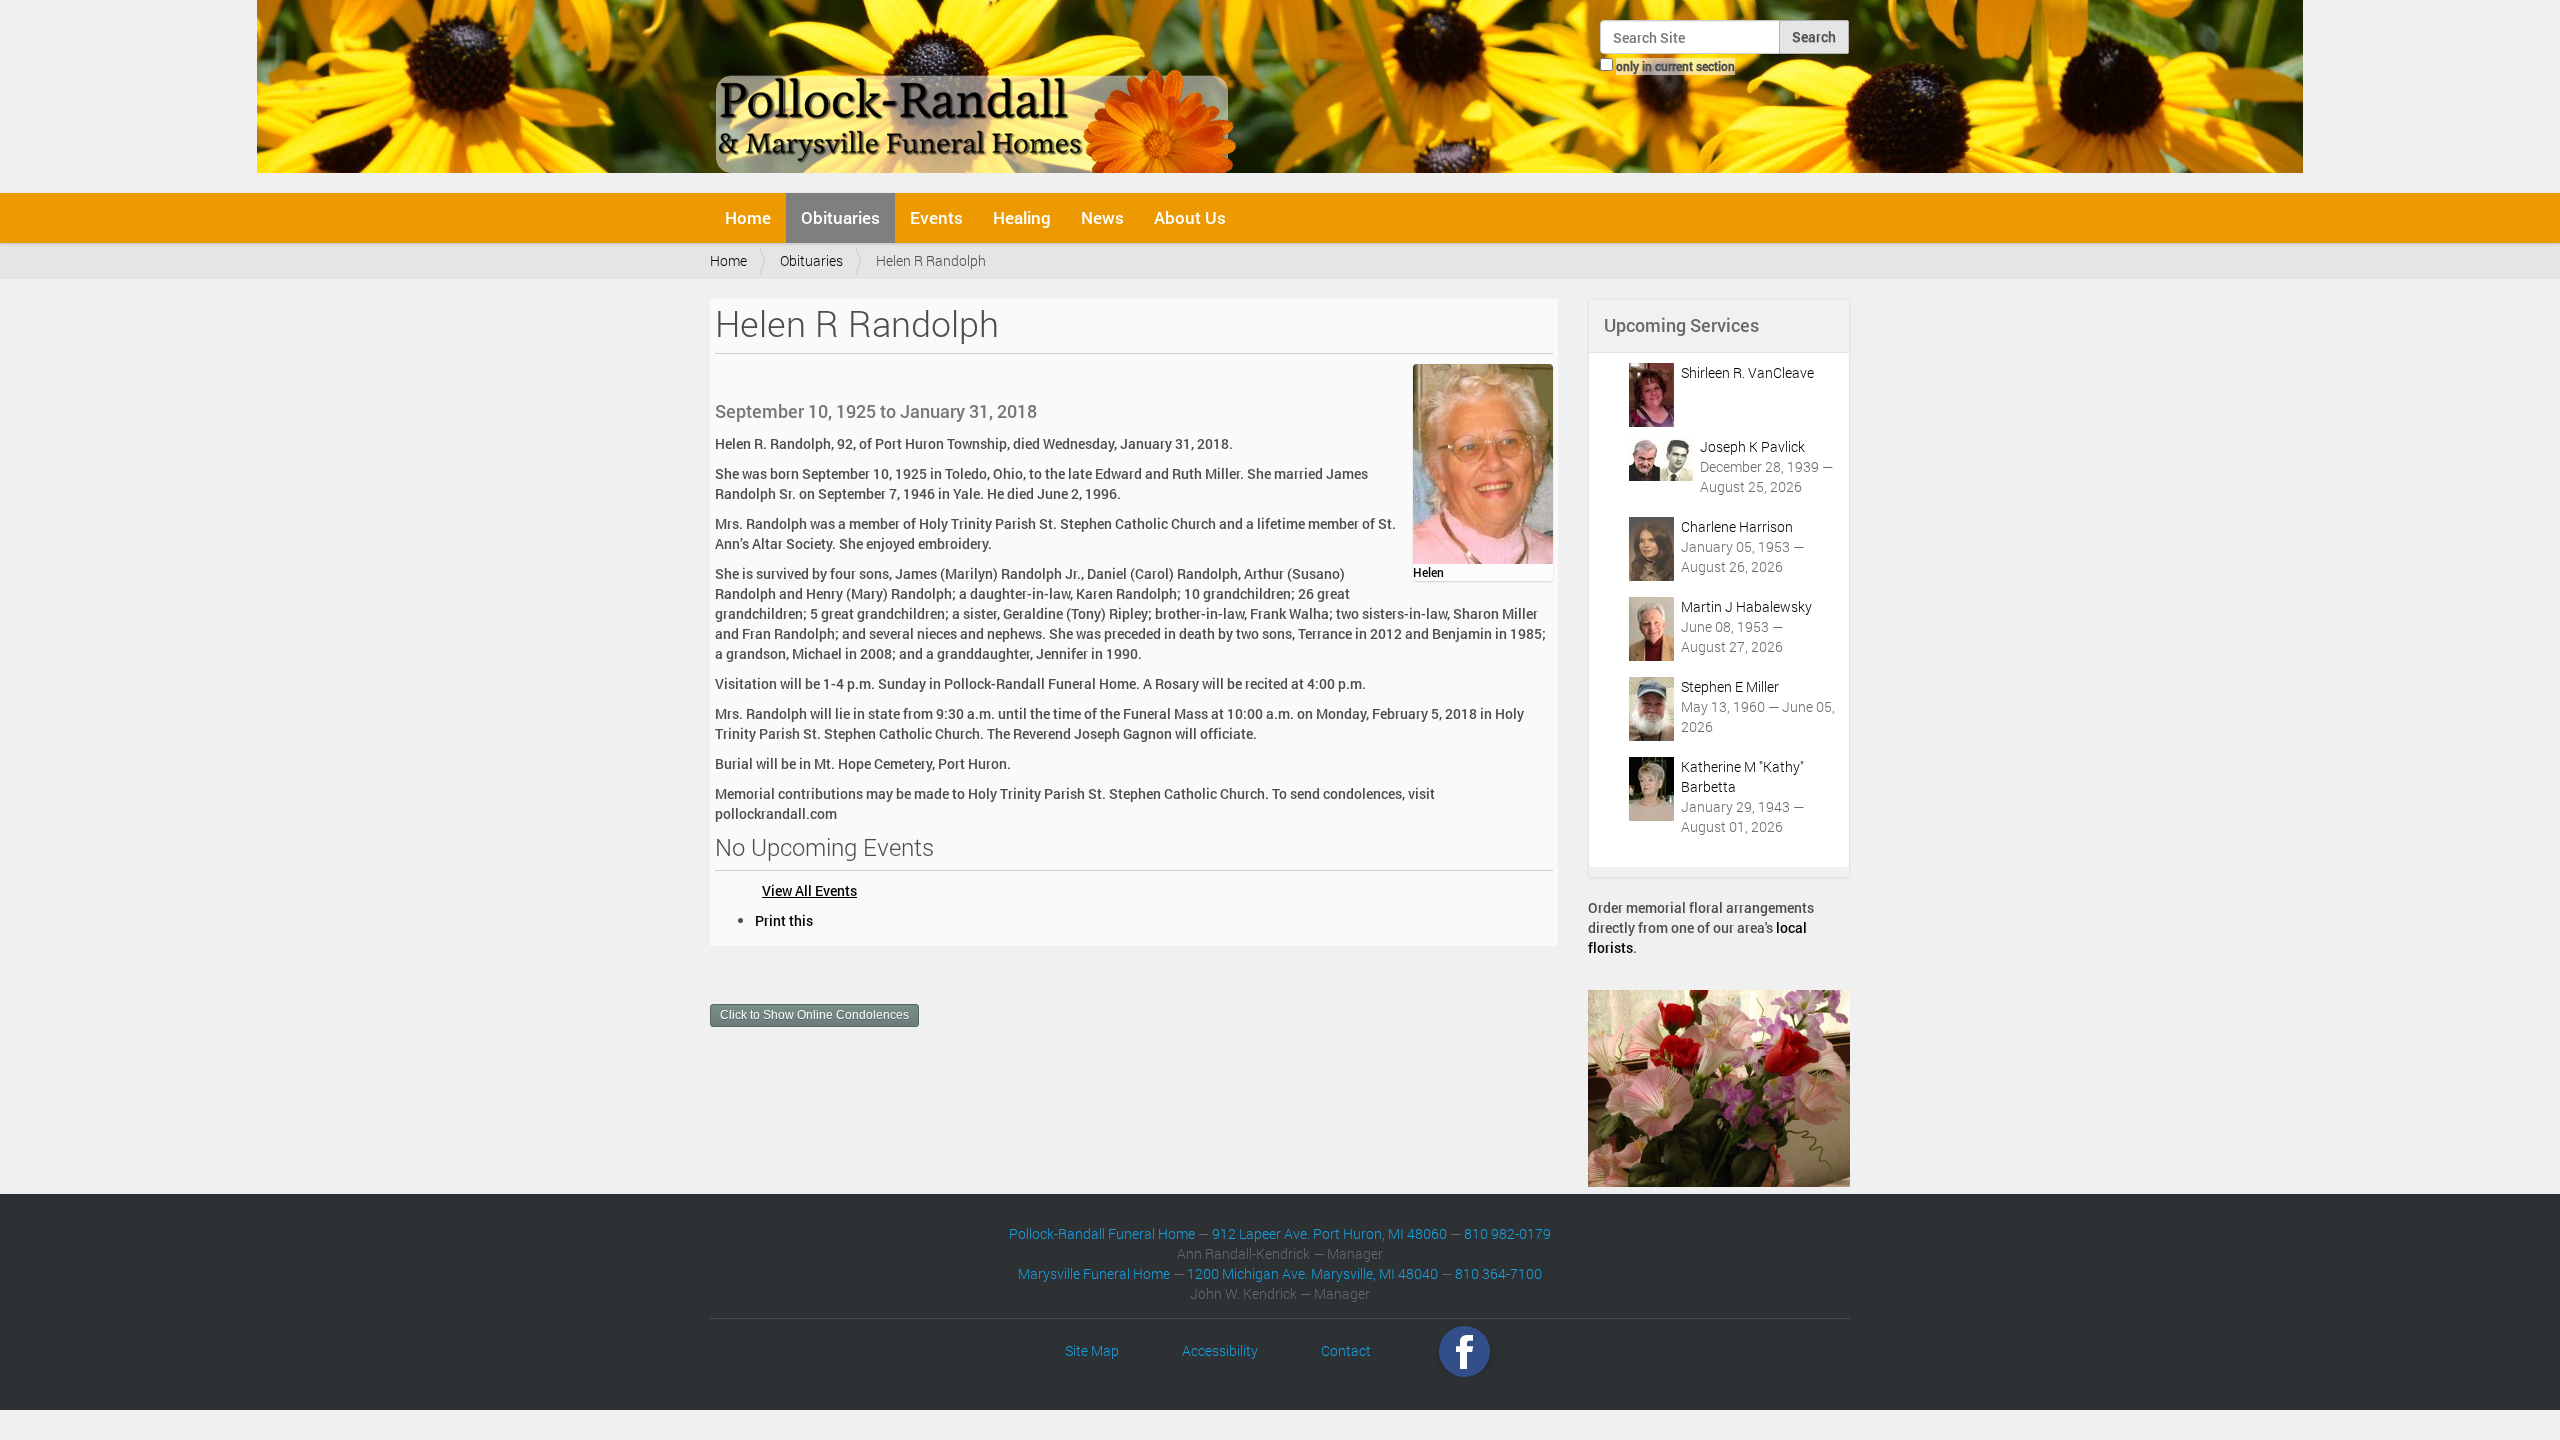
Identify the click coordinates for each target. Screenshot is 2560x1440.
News (1102, 217)
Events (936, 217)
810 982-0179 (1507, 1233)
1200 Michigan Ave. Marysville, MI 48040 (1312, 1273)
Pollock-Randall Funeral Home (1102, 1233)
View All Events (809, 890)
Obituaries (840, 217)
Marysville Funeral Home (1094, 1273)
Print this (784, 920)
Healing (1022, 217)
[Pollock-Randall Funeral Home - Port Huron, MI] (977, 94)
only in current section (1675, 66)
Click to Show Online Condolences (814, 1015)
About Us (1190, 217)
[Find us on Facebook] (1464, 1350)
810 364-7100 (1498, 1273)
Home (748, 217)
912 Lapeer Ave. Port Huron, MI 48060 (1329, 1233)
